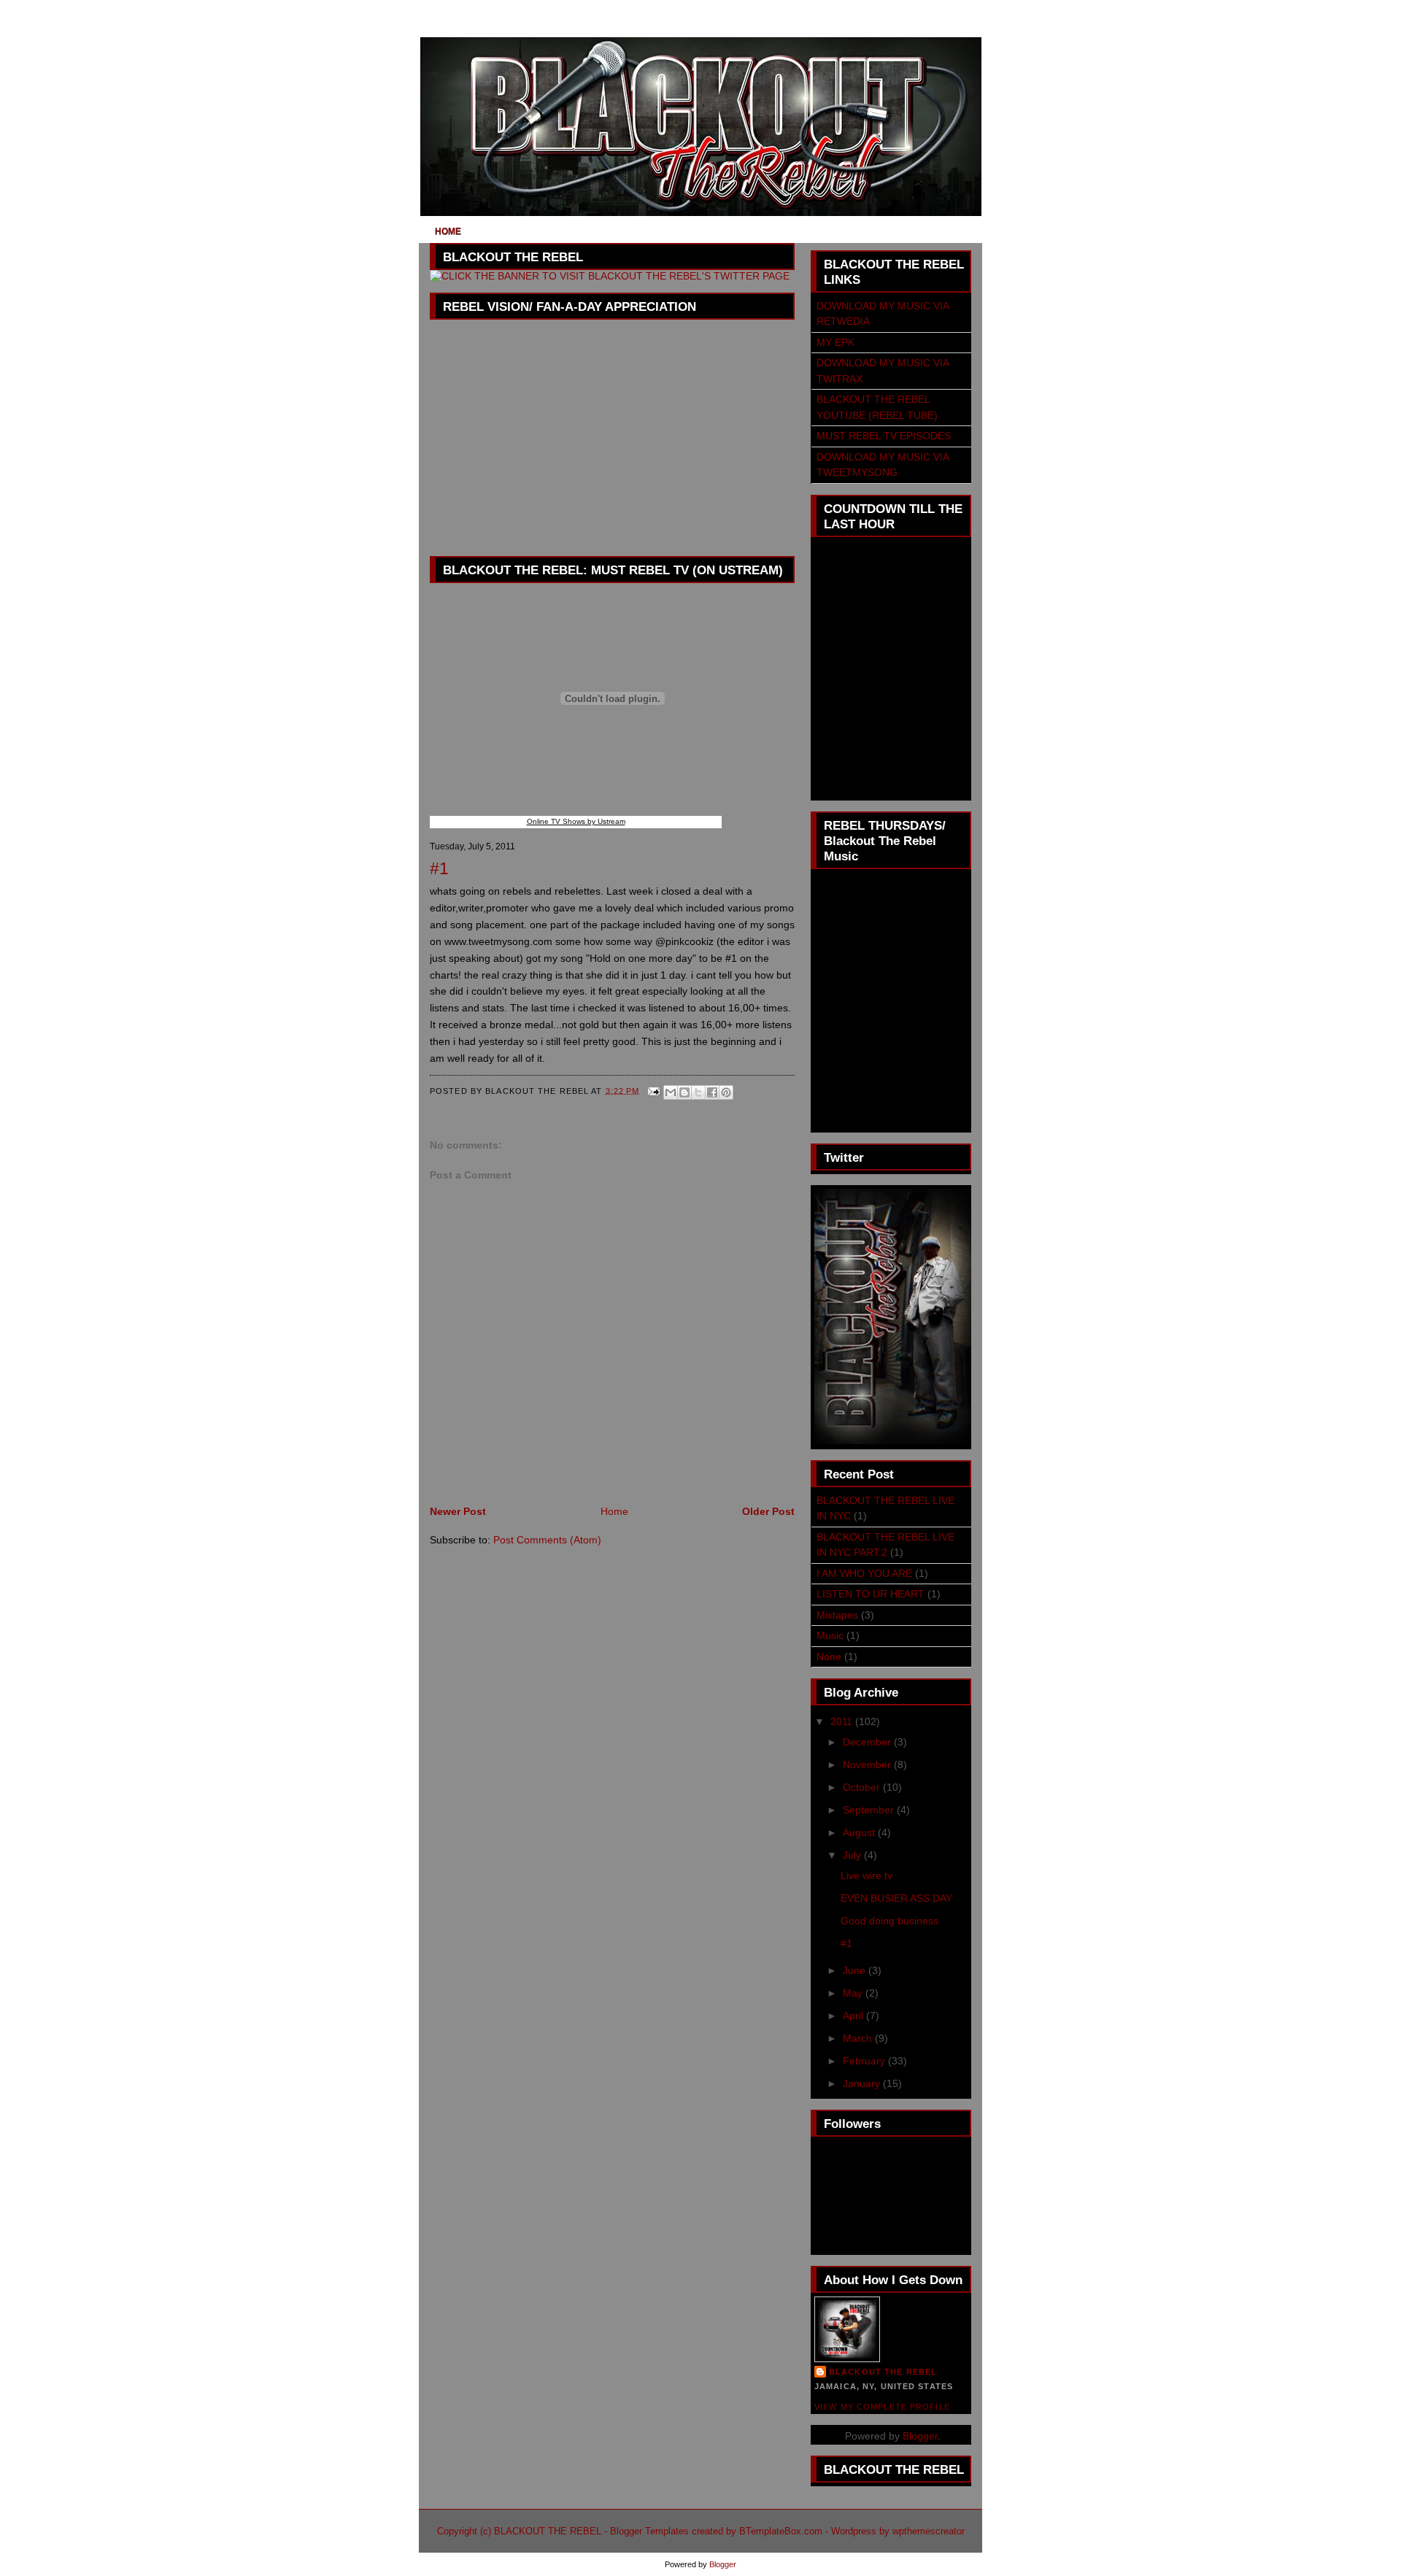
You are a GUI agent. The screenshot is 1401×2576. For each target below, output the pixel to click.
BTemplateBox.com (781, 2531)
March (859, 2038)
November (868, 1765)
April (854, 2016)
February (865, 2061)
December (868, 1742)
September (870, 1810)
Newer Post (458, 1511)
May (854, 1993)
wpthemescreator (929, 2531)
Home (448, 231)
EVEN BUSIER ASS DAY (896, 1898)
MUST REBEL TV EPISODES (884, 436)
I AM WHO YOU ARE (864, 1573)
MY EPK (835, 342)
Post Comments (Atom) (547, 1540)
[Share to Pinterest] (726, 1092)
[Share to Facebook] (712, 1092)
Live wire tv (867, 1875)
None (829, 1657)
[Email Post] (654, 1090)
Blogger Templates (649, 2531)
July (853, 1855)
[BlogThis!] (684, 1092)
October (863, 1787)
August (860, 1832)
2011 (843, 1721)
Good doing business (889, 1921)
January (863, 2083)
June (856, 1970)
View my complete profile (882, 2407)
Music (830, 1635)
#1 (846, 1943)
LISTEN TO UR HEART (871, 1594)
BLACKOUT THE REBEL (883, 2372)
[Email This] (671, 1092)
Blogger (920, 2436)
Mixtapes (837, 1615)
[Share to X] (698, 1092)
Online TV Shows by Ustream (576, 821)
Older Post (768, 1511)
